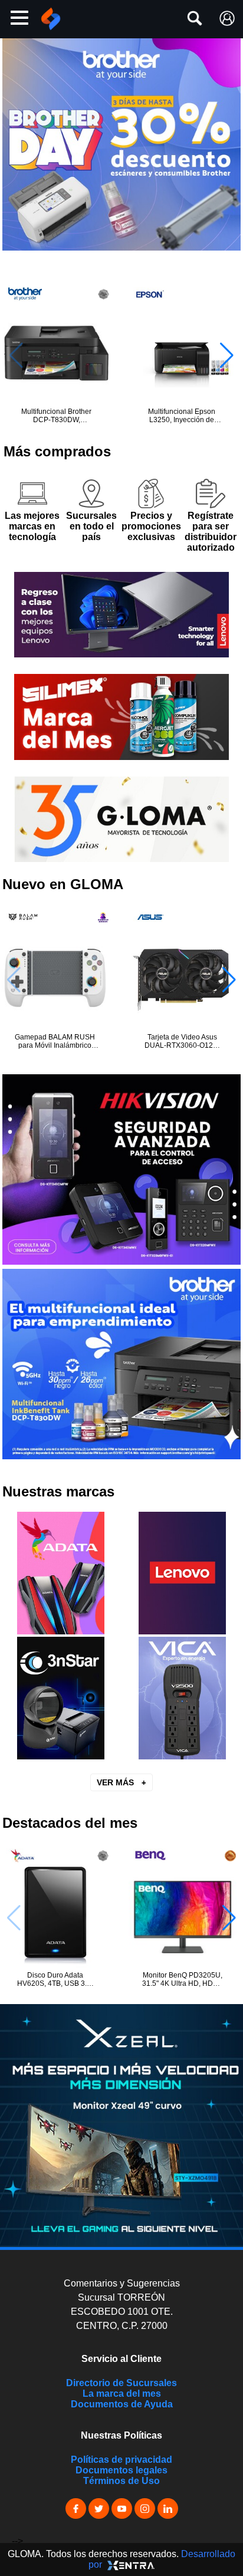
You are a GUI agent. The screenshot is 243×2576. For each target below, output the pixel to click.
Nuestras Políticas (121, 2435)
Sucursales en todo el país (91, 526)
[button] (227, 356)
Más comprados (57, 451)
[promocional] (121, 2126)
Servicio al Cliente (121, 2359)
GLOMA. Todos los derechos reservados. (121, 2559)
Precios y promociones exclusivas (151, 526)
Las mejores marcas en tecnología (32, 526)
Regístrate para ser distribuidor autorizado (211, 532)
